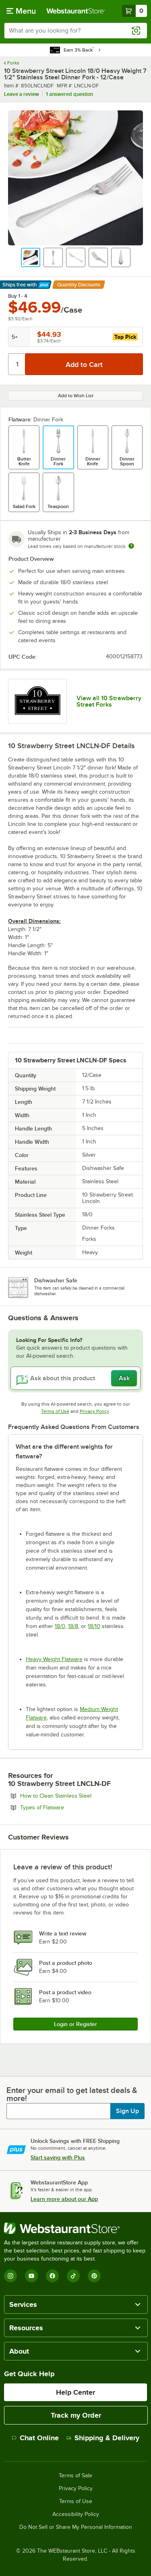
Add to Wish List (76, 396)
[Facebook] (52, 2276)
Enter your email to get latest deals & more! (72, 2094)
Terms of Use (55, 1411)
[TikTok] (73, 2276)
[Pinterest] (94, 2276)
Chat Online (39, 2438)
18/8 (73, 1626)
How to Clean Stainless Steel (78, 1796)
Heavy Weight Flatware (54, 1659)
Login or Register (75, 2024)
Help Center (75, 2392)
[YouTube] (31, 2276)
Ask (124, 1378)
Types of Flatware (64, 1807)
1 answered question (69, 94)
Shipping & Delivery (107, 2438)
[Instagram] (10, 2276)
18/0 (60, 1626)
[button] (31, 257)
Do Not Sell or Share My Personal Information (76, 2527)
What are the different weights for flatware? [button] (64, 1452)
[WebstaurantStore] (75, 2228)
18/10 (94, 1626)
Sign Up (127, 2111)
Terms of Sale (75, 2476)
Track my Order (76, 2415)
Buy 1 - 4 (18, 296)
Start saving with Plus (58, 2157)
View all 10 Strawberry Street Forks (109, 701)
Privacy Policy (94, 1411)
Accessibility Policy (76, 2514)
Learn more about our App (64, 2199)
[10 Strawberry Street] (37, 702)
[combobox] (75, 31)
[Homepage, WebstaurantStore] (76, 11)
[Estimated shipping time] (131, 546)
